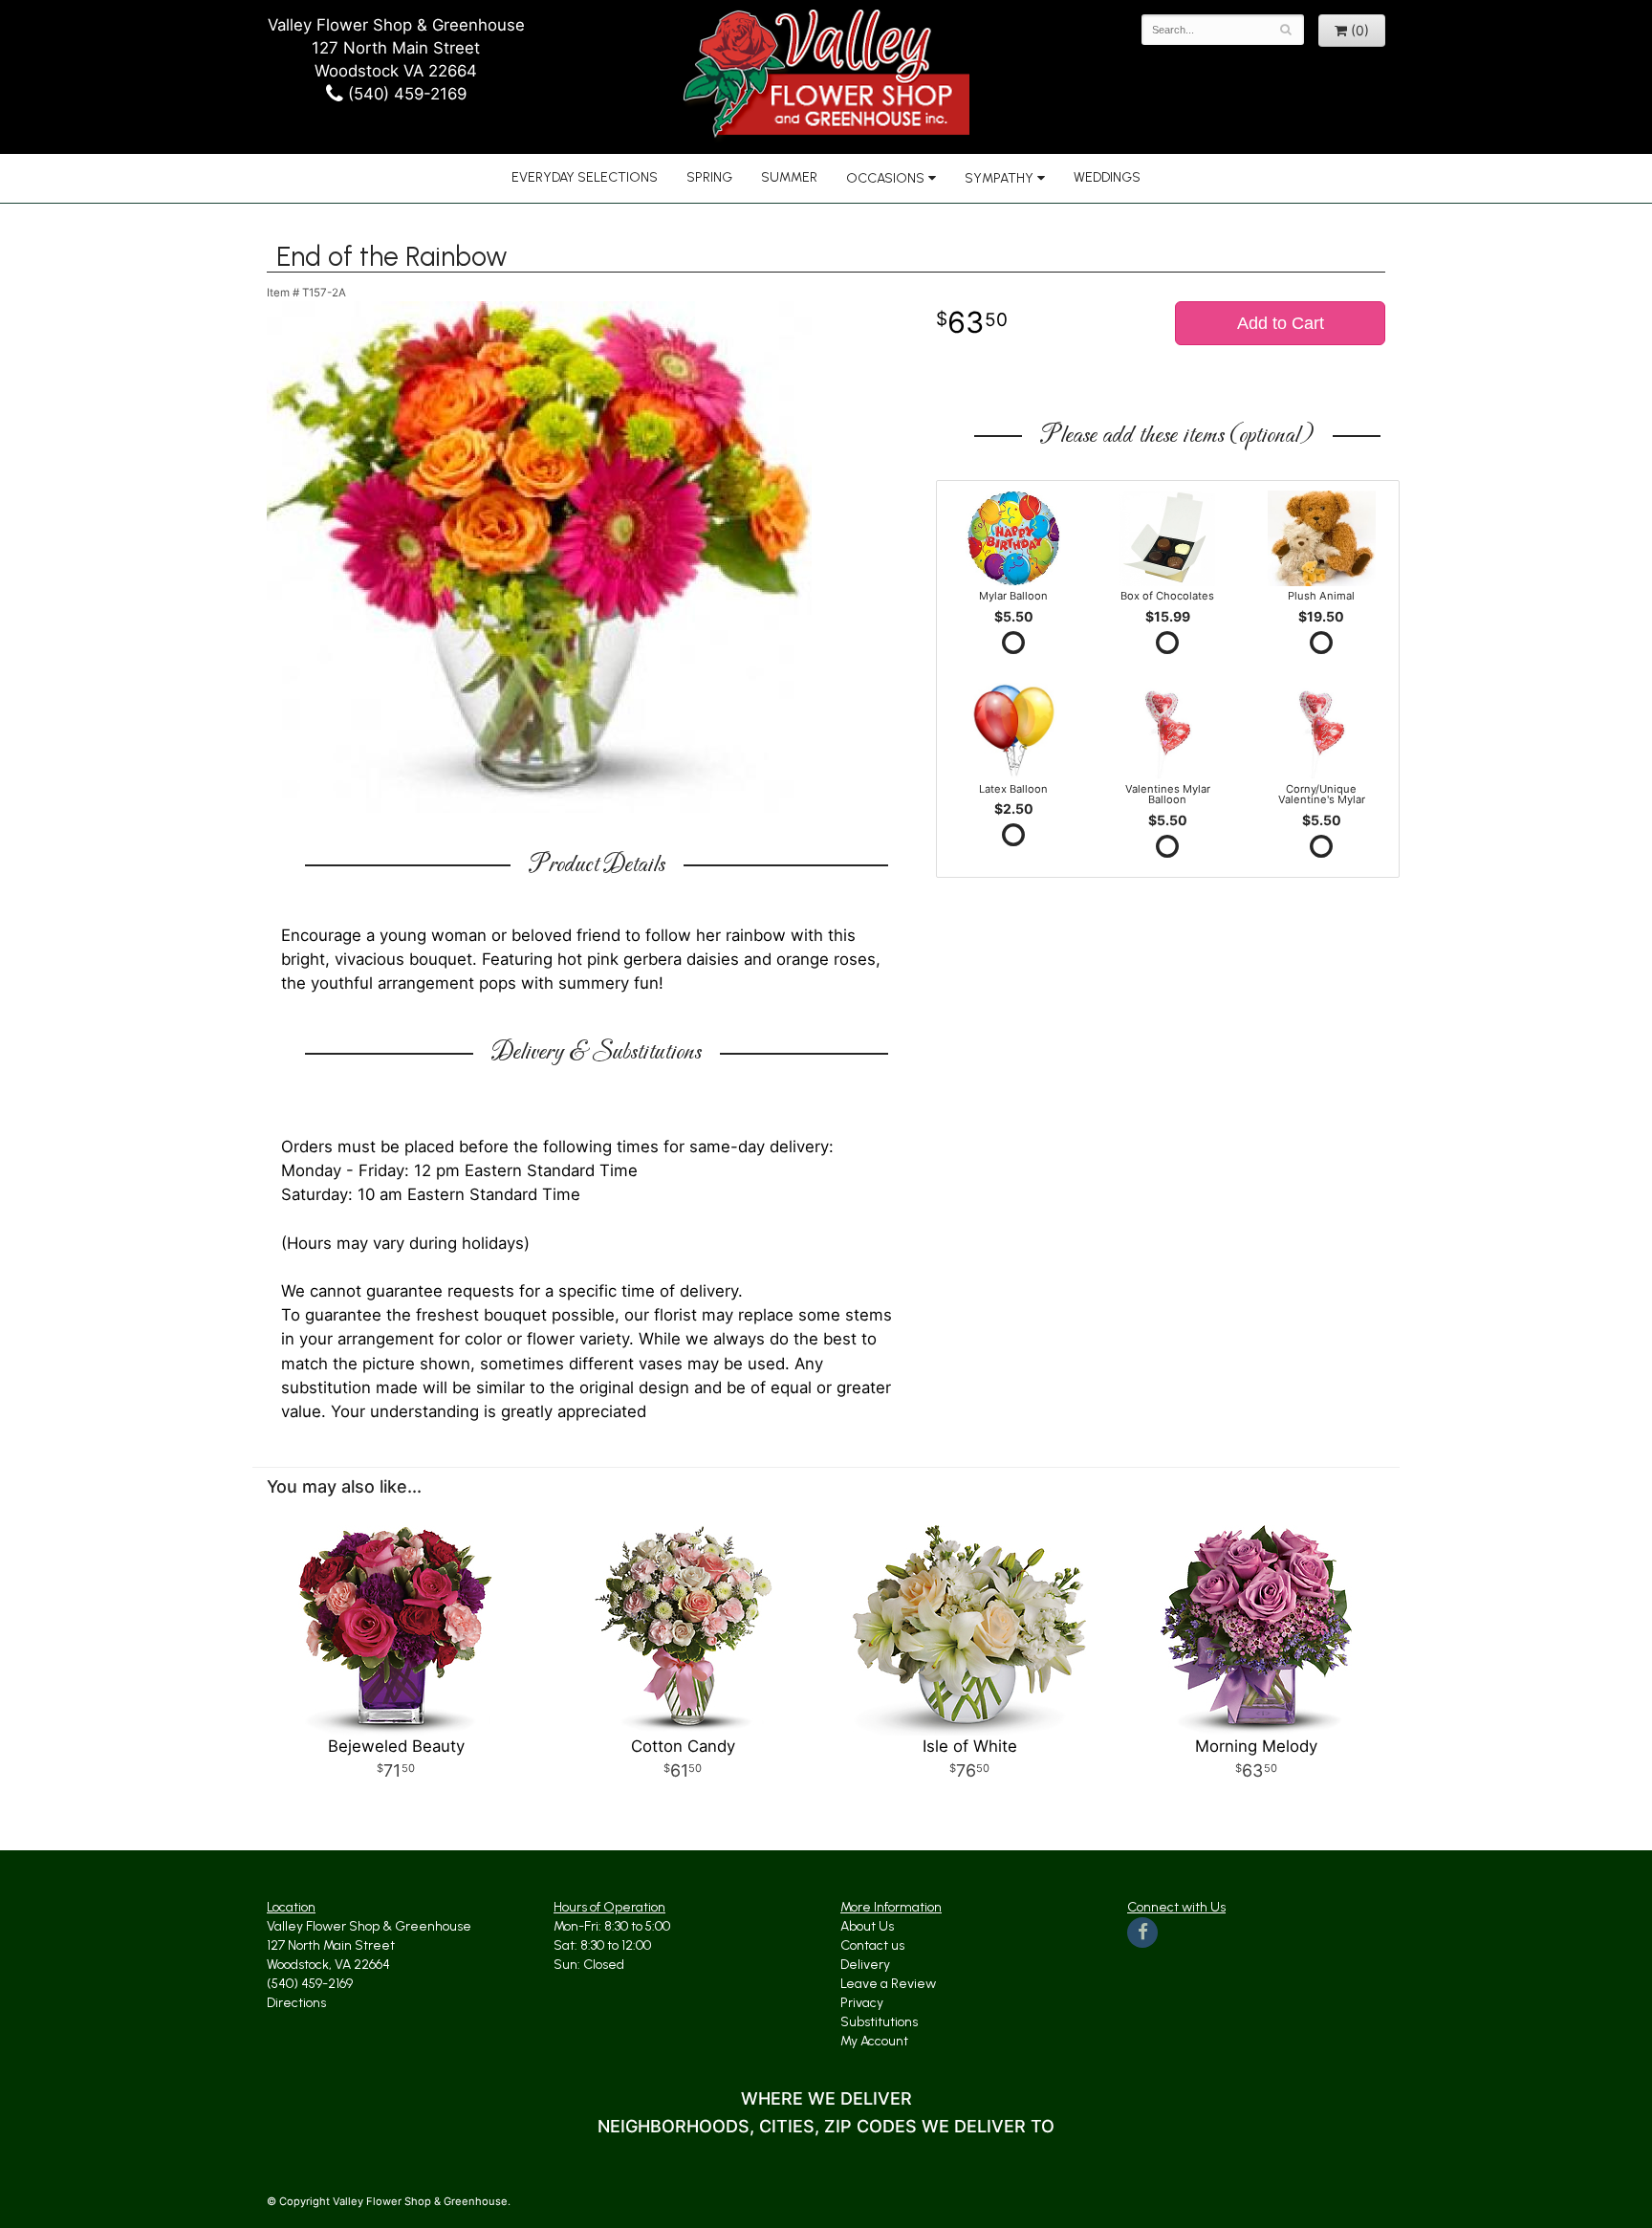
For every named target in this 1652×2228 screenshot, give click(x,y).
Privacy (862, 2003)
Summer (789, 177)
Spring (709, 177)
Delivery (865, 1965)
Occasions (885, 178)
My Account (874, 2041)
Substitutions (879, 2022)
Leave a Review (888, 1984)
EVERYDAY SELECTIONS (585, 177)
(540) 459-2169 (405, 94)
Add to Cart (1281, 323)
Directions (296, 2003)
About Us (867, 1926)
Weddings (1107, 177)
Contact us (872, 1945)
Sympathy (999, 178)
